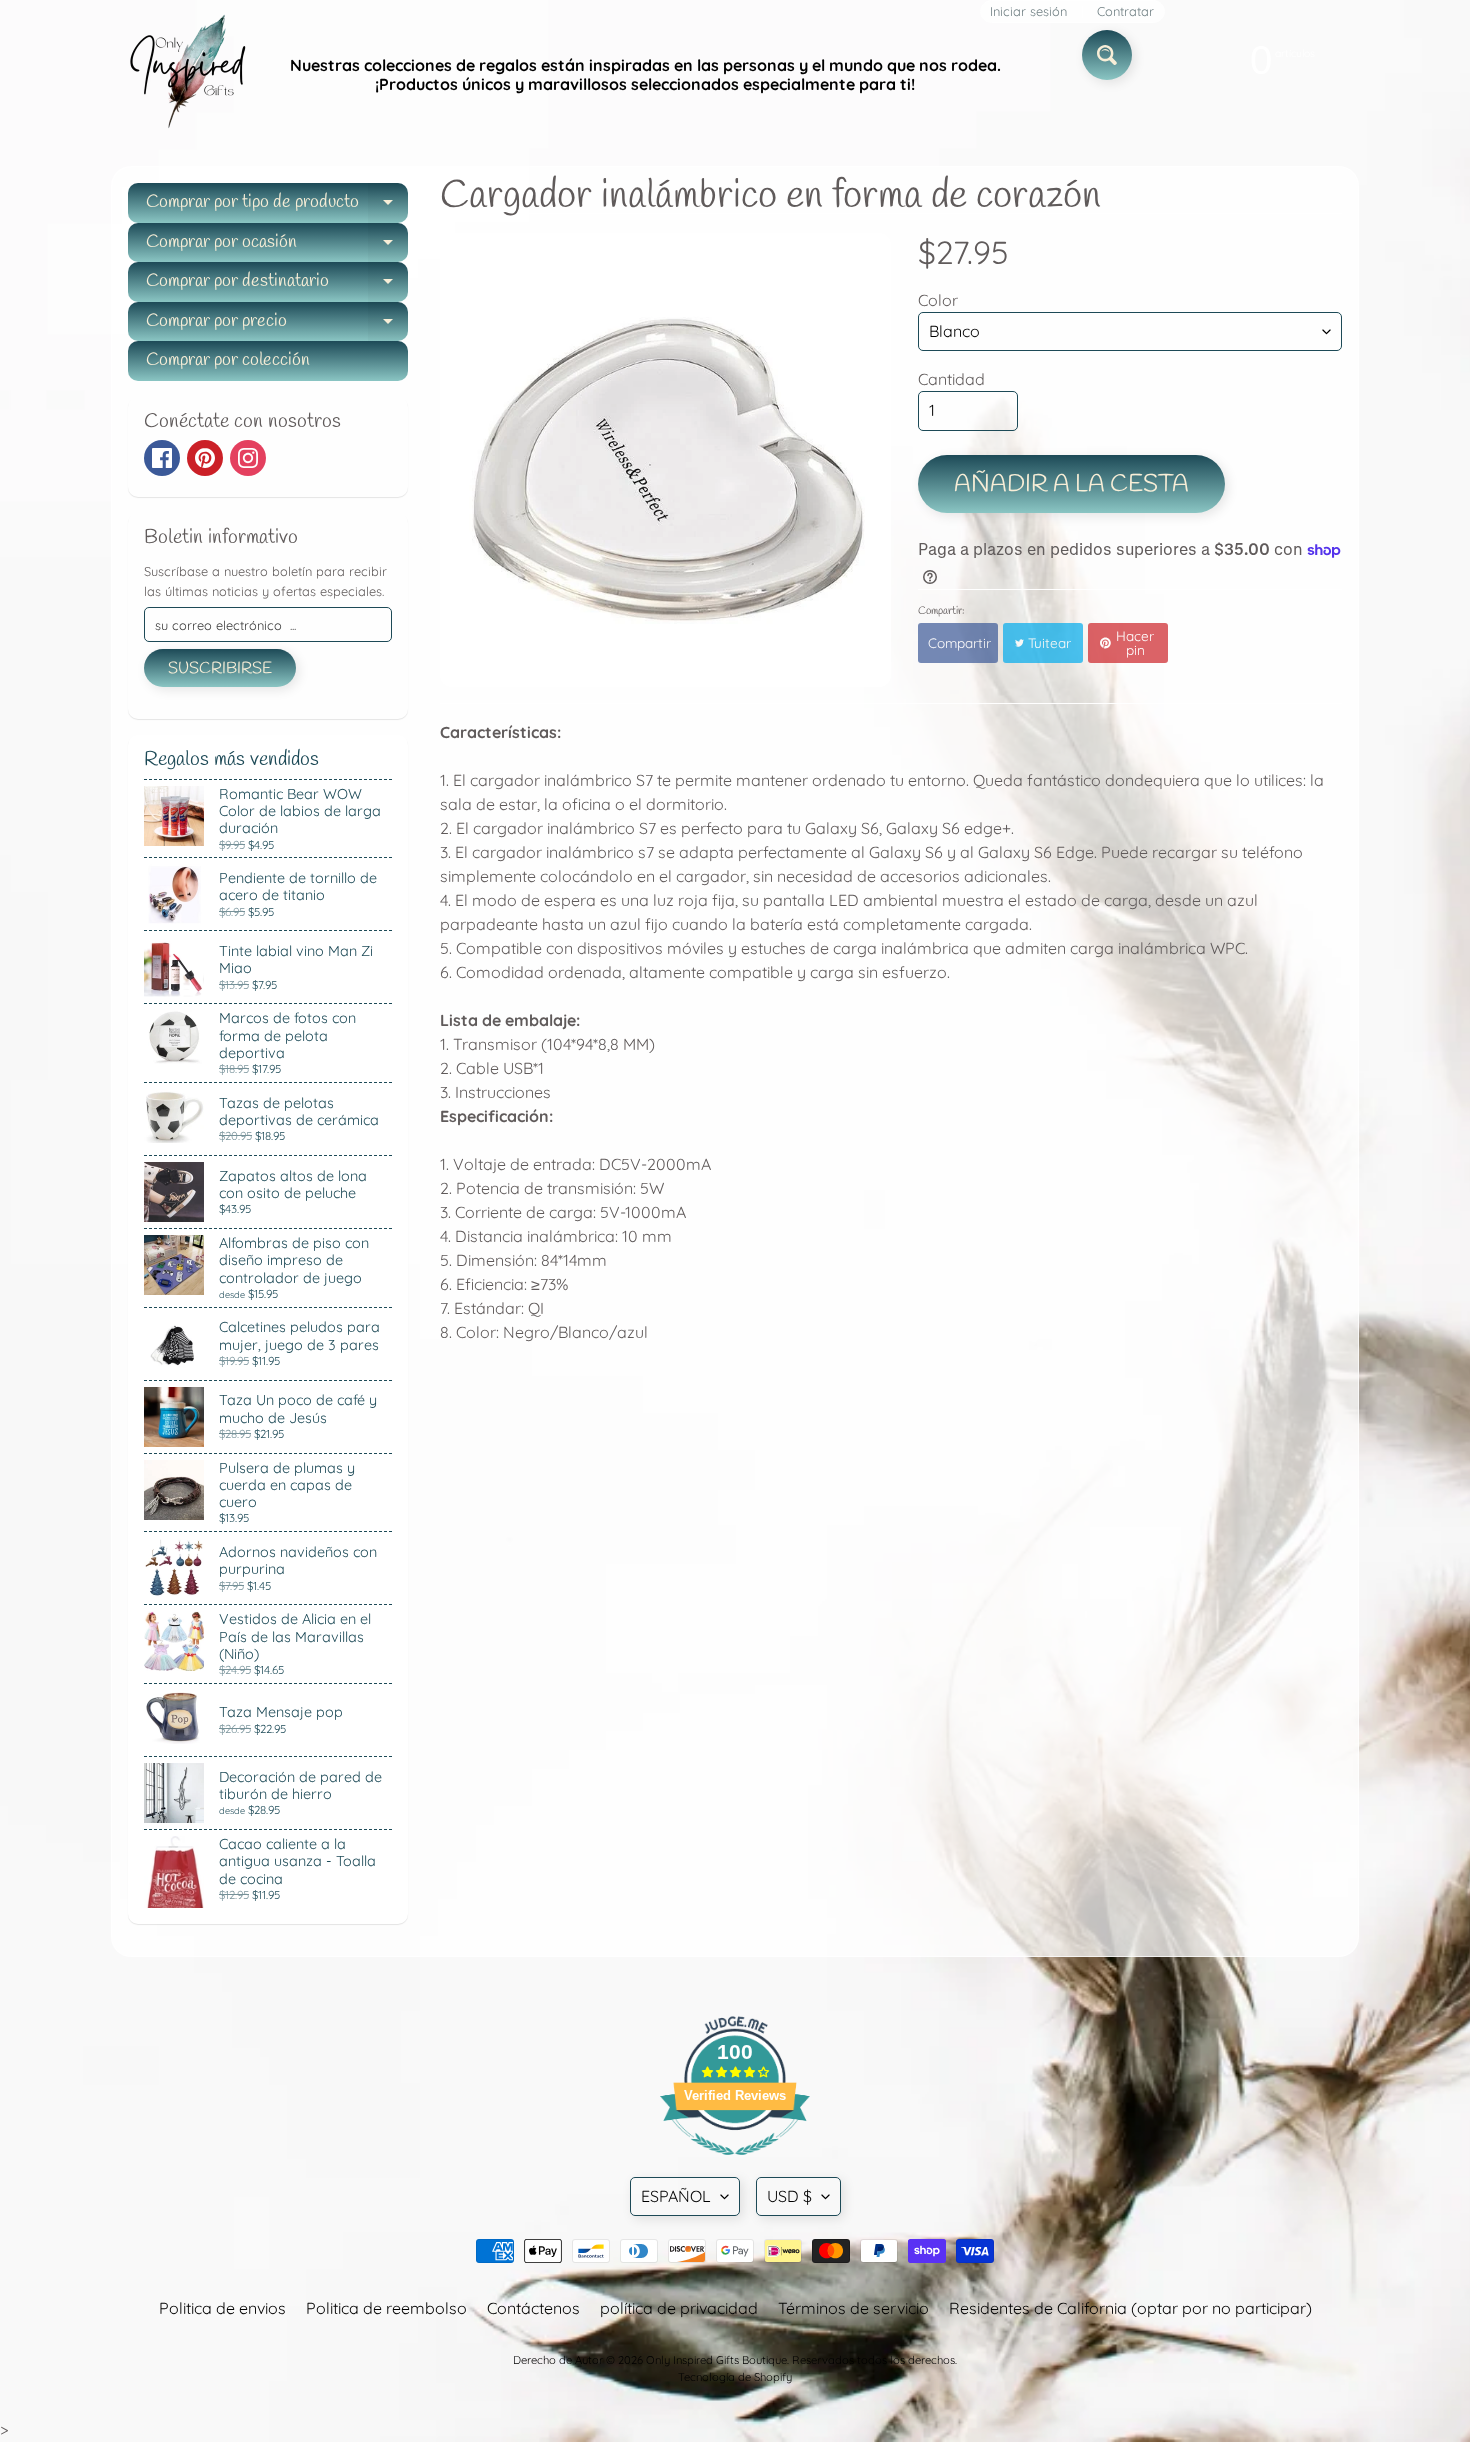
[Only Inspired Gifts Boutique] (186, 75)
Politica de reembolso (386, 2308)
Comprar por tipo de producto (277, 206)
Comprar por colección (228, 360)
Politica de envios (222, 2308)
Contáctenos (533, 2308)
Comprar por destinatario (277, 285)
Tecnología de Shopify (735, 2377)
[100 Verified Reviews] (735, 2165)
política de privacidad (679, 2308)
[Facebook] (162, 458)
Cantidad (951, 379)
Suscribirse (220, 668)
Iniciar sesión (1028, 11)
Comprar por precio (277, 325)
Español (676, 2196)
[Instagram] (248, 458)
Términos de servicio (853, 2308)
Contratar (1125, 11)
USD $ (789, 2196)
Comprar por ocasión (277, 246)
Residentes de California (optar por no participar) (1130, 2308)
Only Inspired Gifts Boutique (716, 2360)
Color (938, 300)
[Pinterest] (205, 458)
